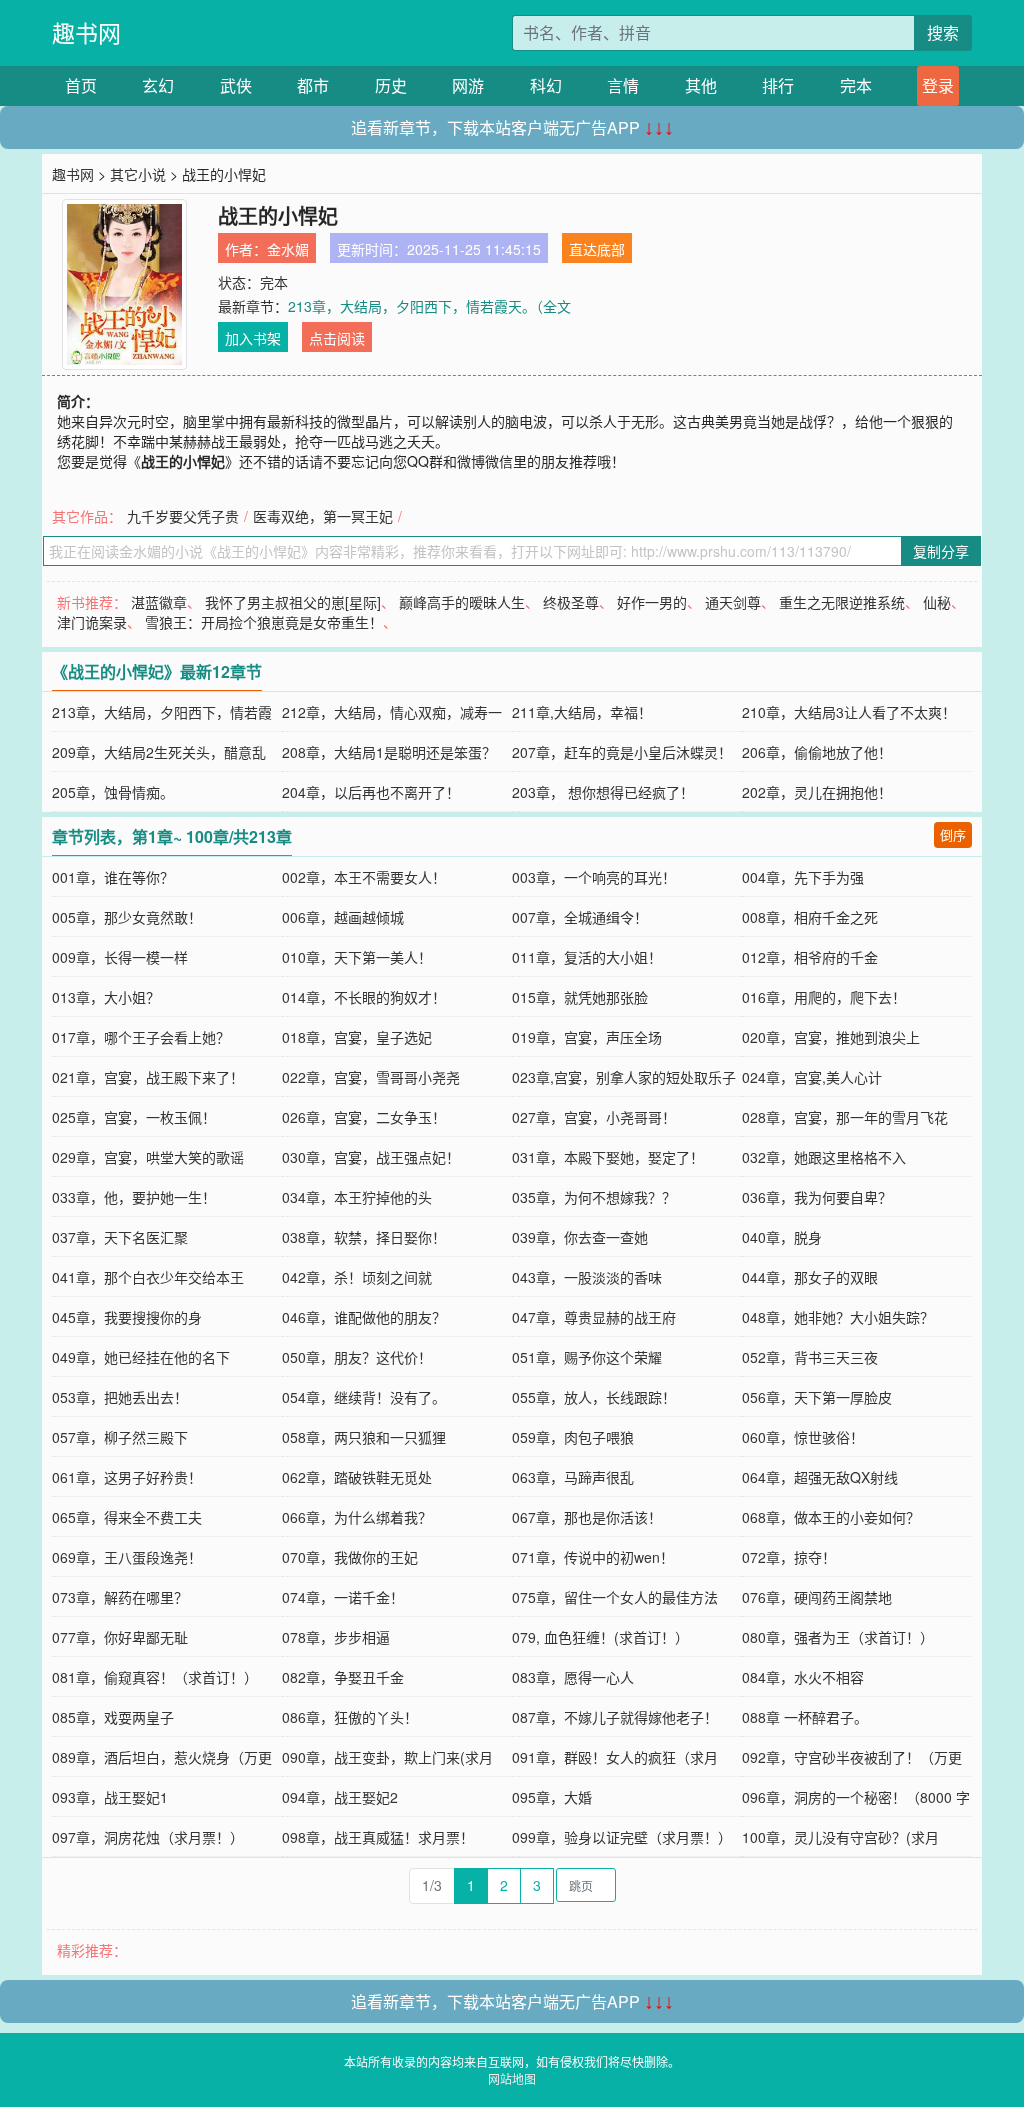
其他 (701, 85)
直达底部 (597, 249)
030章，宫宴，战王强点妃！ (371, 1157)
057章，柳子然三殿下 (120, 1437)
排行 (778, 85)
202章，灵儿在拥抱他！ (817, 792)
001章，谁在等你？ (113, 877)
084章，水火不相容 (803, 1677)
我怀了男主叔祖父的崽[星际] (293, 602)
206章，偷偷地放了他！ (817, 752)
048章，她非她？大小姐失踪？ (838, 1317)
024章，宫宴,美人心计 (812, 1077)
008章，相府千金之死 (810, 917)
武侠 (236, 85)
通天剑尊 (733, 602)
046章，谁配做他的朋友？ (364, 1317)
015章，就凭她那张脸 (580, 997)
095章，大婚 (552, 1797)
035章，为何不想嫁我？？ (594, 1197)
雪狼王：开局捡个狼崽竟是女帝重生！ (264, 622)
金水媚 (288, 249)
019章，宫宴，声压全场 (587, 1037)
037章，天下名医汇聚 (120, 1237)
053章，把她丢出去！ (120, 1397)
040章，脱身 (782, 1237)
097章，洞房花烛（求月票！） (148, 1837)
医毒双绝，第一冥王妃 (323, 516)
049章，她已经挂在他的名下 (141, 1357)
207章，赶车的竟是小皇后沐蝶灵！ (622, 752)
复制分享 (941, 551)
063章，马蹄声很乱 (573, 1477)
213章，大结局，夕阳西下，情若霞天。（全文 (429, 306)
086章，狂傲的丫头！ (350, 1717)
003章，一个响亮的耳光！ (594, 877)
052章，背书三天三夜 (810, 1357)
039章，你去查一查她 (580, 1237)
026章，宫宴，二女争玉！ (364, 1117)
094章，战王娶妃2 (340, 1797)
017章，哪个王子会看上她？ (141, 1037)
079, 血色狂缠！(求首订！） (600, 1637)
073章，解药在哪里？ (120, 1597)
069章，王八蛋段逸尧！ (127, 1557)
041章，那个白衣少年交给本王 (148, 1277)
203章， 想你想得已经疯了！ (603, 792)
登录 (938, 85)
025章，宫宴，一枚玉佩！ (134, 1117)
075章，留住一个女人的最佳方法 (615, 1597)
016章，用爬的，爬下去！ (824, 997)
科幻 (546, 85)
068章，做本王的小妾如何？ (831, 1517)
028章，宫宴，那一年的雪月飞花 (845, 1117)
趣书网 (86, 32)
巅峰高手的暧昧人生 (462, 602)
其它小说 (138, 174)
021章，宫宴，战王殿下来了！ (148, 1077)
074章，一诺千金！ (343, 1597)
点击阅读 (337, 338)
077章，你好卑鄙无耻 (120, 1637)
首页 (81, 85)
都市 (313, 85)
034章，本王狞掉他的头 (357, 1197)
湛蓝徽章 (159, 602)
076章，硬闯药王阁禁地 (817, 1597)
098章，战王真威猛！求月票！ (378, 1837)
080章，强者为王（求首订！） (838, 1637)
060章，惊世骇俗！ (803, 1437)
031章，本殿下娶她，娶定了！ (608, 1157)
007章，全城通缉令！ (580, 917)
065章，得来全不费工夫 (127, 1517)
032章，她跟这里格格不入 (824, 1157)
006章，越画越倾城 (343, 917)
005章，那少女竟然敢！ (127, 917)
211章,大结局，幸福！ (582, 712)
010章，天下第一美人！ (357, 957)
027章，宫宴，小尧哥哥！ (594, 1117)
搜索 (943, 32)
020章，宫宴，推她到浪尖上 (831, 1037)
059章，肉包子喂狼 (573, 1437)
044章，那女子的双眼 (810, 1277)
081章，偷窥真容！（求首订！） (155, 1677)
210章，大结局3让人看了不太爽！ (849, 712)
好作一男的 (652, 602)
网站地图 (512, 2078)
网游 (468, 85)
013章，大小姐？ (106, 997)
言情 (623, 85)
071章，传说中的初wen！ (593, 1557)
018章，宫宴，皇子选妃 (357, 1037)
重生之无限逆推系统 (842, 602)
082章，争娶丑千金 (343, 1677)
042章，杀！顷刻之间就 (357, 1277)
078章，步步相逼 (336, 1637)
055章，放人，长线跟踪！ (594, 1397)
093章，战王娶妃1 (110, 1797)
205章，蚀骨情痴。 (113, 792)
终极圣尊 (571, 602)
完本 (856, 85)
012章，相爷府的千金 (810, 957)
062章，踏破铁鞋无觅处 (357, 1477)
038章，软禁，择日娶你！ (364, 1237)
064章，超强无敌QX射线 (820, 1477)
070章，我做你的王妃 (350, 1557)
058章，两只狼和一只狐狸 (364, 1437)
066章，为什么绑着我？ (357, 1517)
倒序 (953, 834)
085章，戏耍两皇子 (113, 1717)
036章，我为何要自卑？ (817, 1197)
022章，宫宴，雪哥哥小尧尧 (371, 1077)
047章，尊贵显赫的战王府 (594, 1317)
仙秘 (937, 602)
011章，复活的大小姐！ (587, 957)
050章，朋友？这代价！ (357, 1357)
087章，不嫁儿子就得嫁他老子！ (615, 1717)
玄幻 (158, 85)
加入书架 (253, 338)
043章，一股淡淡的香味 (587, 1277)
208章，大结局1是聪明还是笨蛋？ (389, 752)
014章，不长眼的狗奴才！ (364, 997)
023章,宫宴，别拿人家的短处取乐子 (624, 1077)
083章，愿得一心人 (573, 1677)
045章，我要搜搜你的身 (127, 1317)
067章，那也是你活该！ (587, 1517)
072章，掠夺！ (789, 1557)
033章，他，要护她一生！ (134, 1197)
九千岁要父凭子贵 (183, 516)
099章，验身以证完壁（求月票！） (622, 1837)
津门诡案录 (92, 622)
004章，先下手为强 (803, 877)
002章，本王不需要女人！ (364, 877)
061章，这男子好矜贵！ (127, 1477)
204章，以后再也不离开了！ (371, 792)
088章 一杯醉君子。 (805, 1717)
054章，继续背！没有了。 (364, 1397)
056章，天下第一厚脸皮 (817, 1397)
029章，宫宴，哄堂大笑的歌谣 (148, 1157)
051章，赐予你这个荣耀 (587, 1357)
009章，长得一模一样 (120, 957)
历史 (391, 85)
